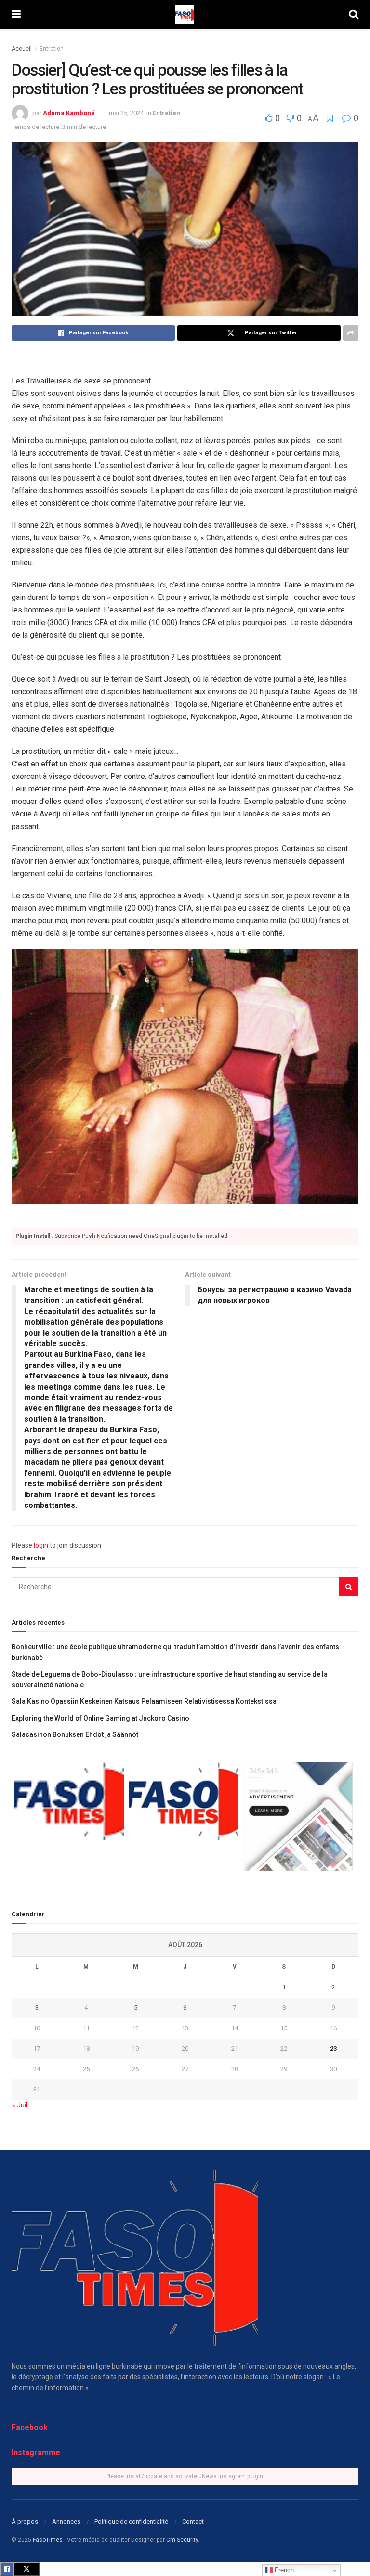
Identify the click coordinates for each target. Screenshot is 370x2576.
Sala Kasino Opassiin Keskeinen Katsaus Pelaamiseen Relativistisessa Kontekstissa (144, 1701)
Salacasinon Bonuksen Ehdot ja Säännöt (75, 1734)
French (283, 2570)
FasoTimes (48, 2540)
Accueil (22, 49)
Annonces (66, 2521)
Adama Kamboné (69, 113)
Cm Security (182, 2540)
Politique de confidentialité (131, 2521)
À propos (25, 2521)
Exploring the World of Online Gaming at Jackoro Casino (100, 1718)
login (41, 1545)
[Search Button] (349, 1587)
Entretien (52, 49)
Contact (193, 2521)
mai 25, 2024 (126, 113)
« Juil (20, 2105)
